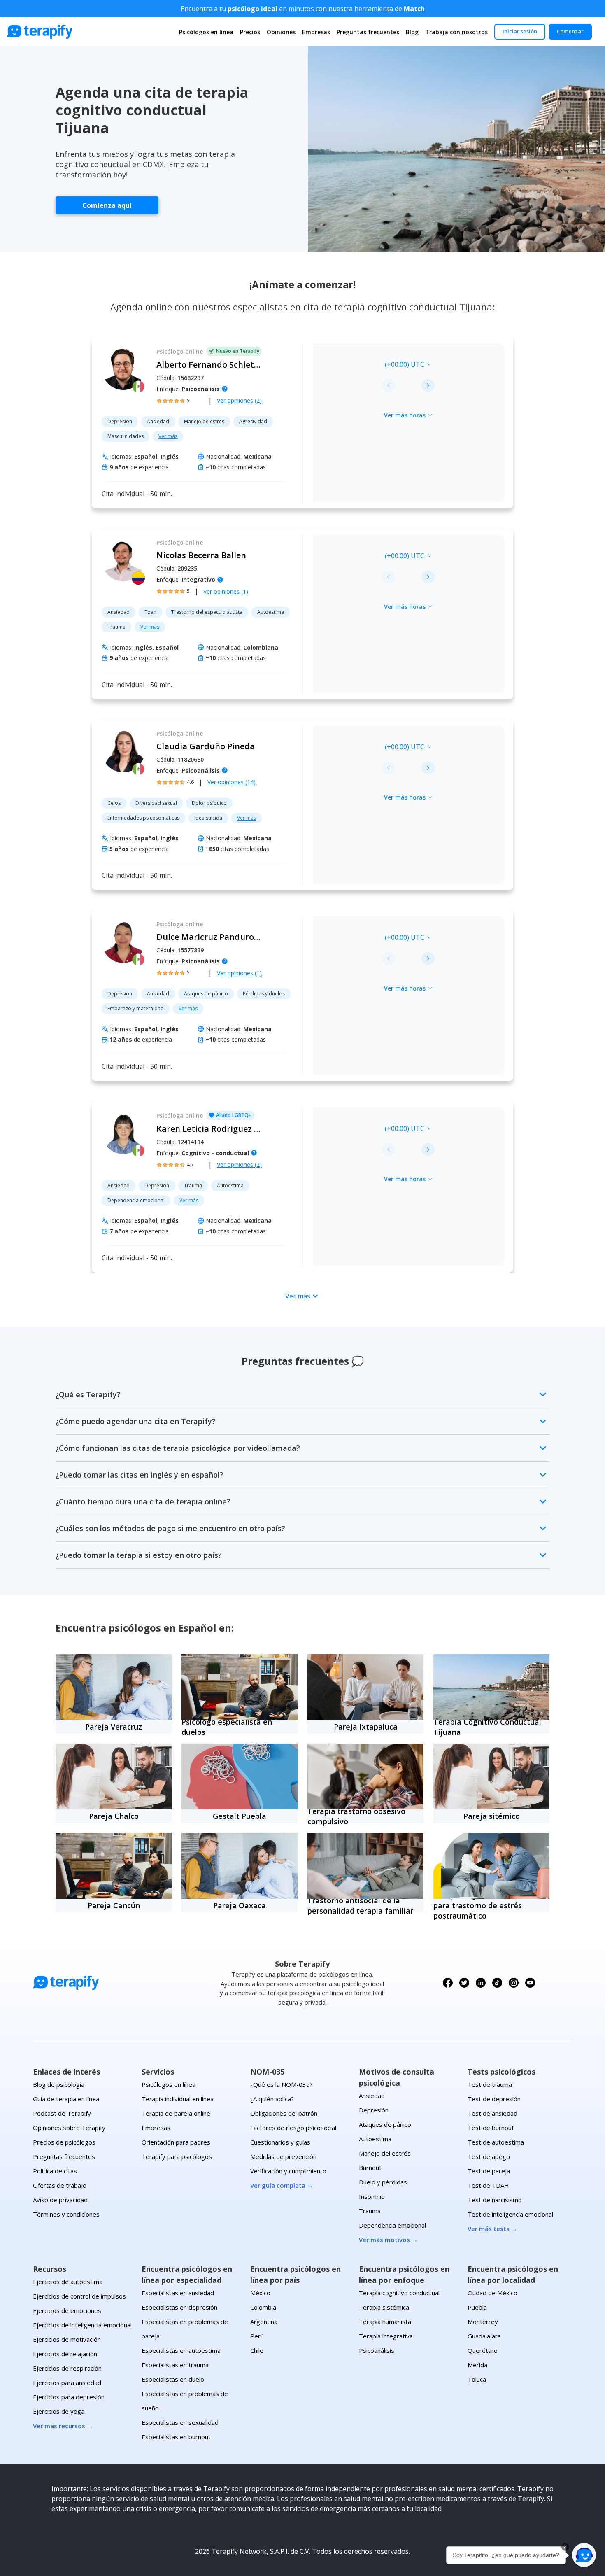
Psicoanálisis (377, 2350)
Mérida (477, 2365)
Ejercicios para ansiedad (67, 2383)
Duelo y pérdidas (383, 2182)
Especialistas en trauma (175, 2365)
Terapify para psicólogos (177, 2156)
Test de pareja (489, 2171)
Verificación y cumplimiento (288, 2171)
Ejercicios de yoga (59, 2411)
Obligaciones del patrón (284, 2113)
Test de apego (489, 2156)
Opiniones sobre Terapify (69, 2128)
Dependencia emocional (392, 2225)
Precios (250, 32)
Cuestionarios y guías (280, 2142)
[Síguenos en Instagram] (514, 1983)
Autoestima (375, 2139)
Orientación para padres (176, 2142)
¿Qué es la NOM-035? (282, 2084)
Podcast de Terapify (62, 2113)
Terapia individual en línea (178, 2099)
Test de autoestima (496, 2142)
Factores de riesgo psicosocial (293, 2128)
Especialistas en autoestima (181, 2350)
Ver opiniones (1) (226, 591)
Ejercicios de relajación (65, 2354)
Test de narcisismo (495, 2200)
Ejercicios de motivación (67, 2339)
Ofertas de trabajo (60, 2185)
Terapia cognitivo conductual (399, 2293)
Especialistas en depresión (179, 2307)
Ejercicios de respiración (67, 2368)
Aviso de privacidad (60, 2200)
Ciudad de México (492, 2293)
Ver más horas (405, 415)
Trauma (370, 2211)
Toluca (477, 2379)
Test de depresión (494, 2099)
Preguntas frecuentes (368, 32)
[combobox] (351, 364)
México (260, 2293)
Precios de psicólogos (64, 2142)
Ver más (168, 436)
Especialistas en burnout (176, 2437)
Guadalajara (484, 2336)
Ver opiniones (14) (232, 782)
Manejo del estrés (385, 2153)
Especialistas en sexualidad (180, 2422)
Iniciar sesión (520, 31)
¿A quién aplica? (272, 2099)
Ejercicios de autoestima (68, 2282)
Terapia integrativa (386, 2336)
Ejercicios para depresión (69, 2397)
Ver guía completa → (282, 2185)
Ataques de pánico (385, 2124)
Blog (412, 32)
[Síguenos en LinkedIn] (481, 1983)
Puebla (477, 2307)
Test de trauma (490, 2084)
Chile (257, 2350)
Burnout (370, 2168)
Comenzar (570, 31)
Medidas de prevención (283, 2156)
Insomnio (372, 2196)
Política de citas (55, 2171)
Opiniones (281, 32)
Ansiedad (372, 2096)
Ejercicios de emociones (67, 2310)
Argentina (264, 2322)
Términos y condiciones (66, 2214)
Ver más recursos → (63, 2426)
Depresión (374, 2110)
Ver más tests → (492, 2229)
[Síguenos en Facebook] (448, 1983)
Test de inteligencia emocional (510, 2214)
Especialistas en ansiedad (178, 2293)
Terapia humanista (385, 2322)
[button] (584, 2555)
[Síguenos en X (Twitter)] (464, 1983)
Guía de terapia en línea (66, 2099)
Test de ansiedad (492, 2113)
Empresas (316, 32)
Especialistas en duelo (173, 2379)
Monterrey (483, 2322)
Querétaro (483, 2350)
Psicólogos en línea (206, 32)
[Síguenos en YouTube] (530, 1983)
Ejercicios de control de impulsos (79, 2296)
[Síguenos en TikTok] (497, 1983)
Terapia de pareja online (176, 2113)
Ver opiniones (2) (239, 400)
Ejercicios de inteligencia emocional (82, 2325)
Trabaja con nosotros (456, 32)
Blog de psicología (59, 2084)
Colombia (263, 2307)
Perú (257, 2336)
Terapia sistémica (384, 2307)
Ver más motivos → (388, 2240)
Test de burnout (491, 2128)
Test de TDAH (488, 2185)
